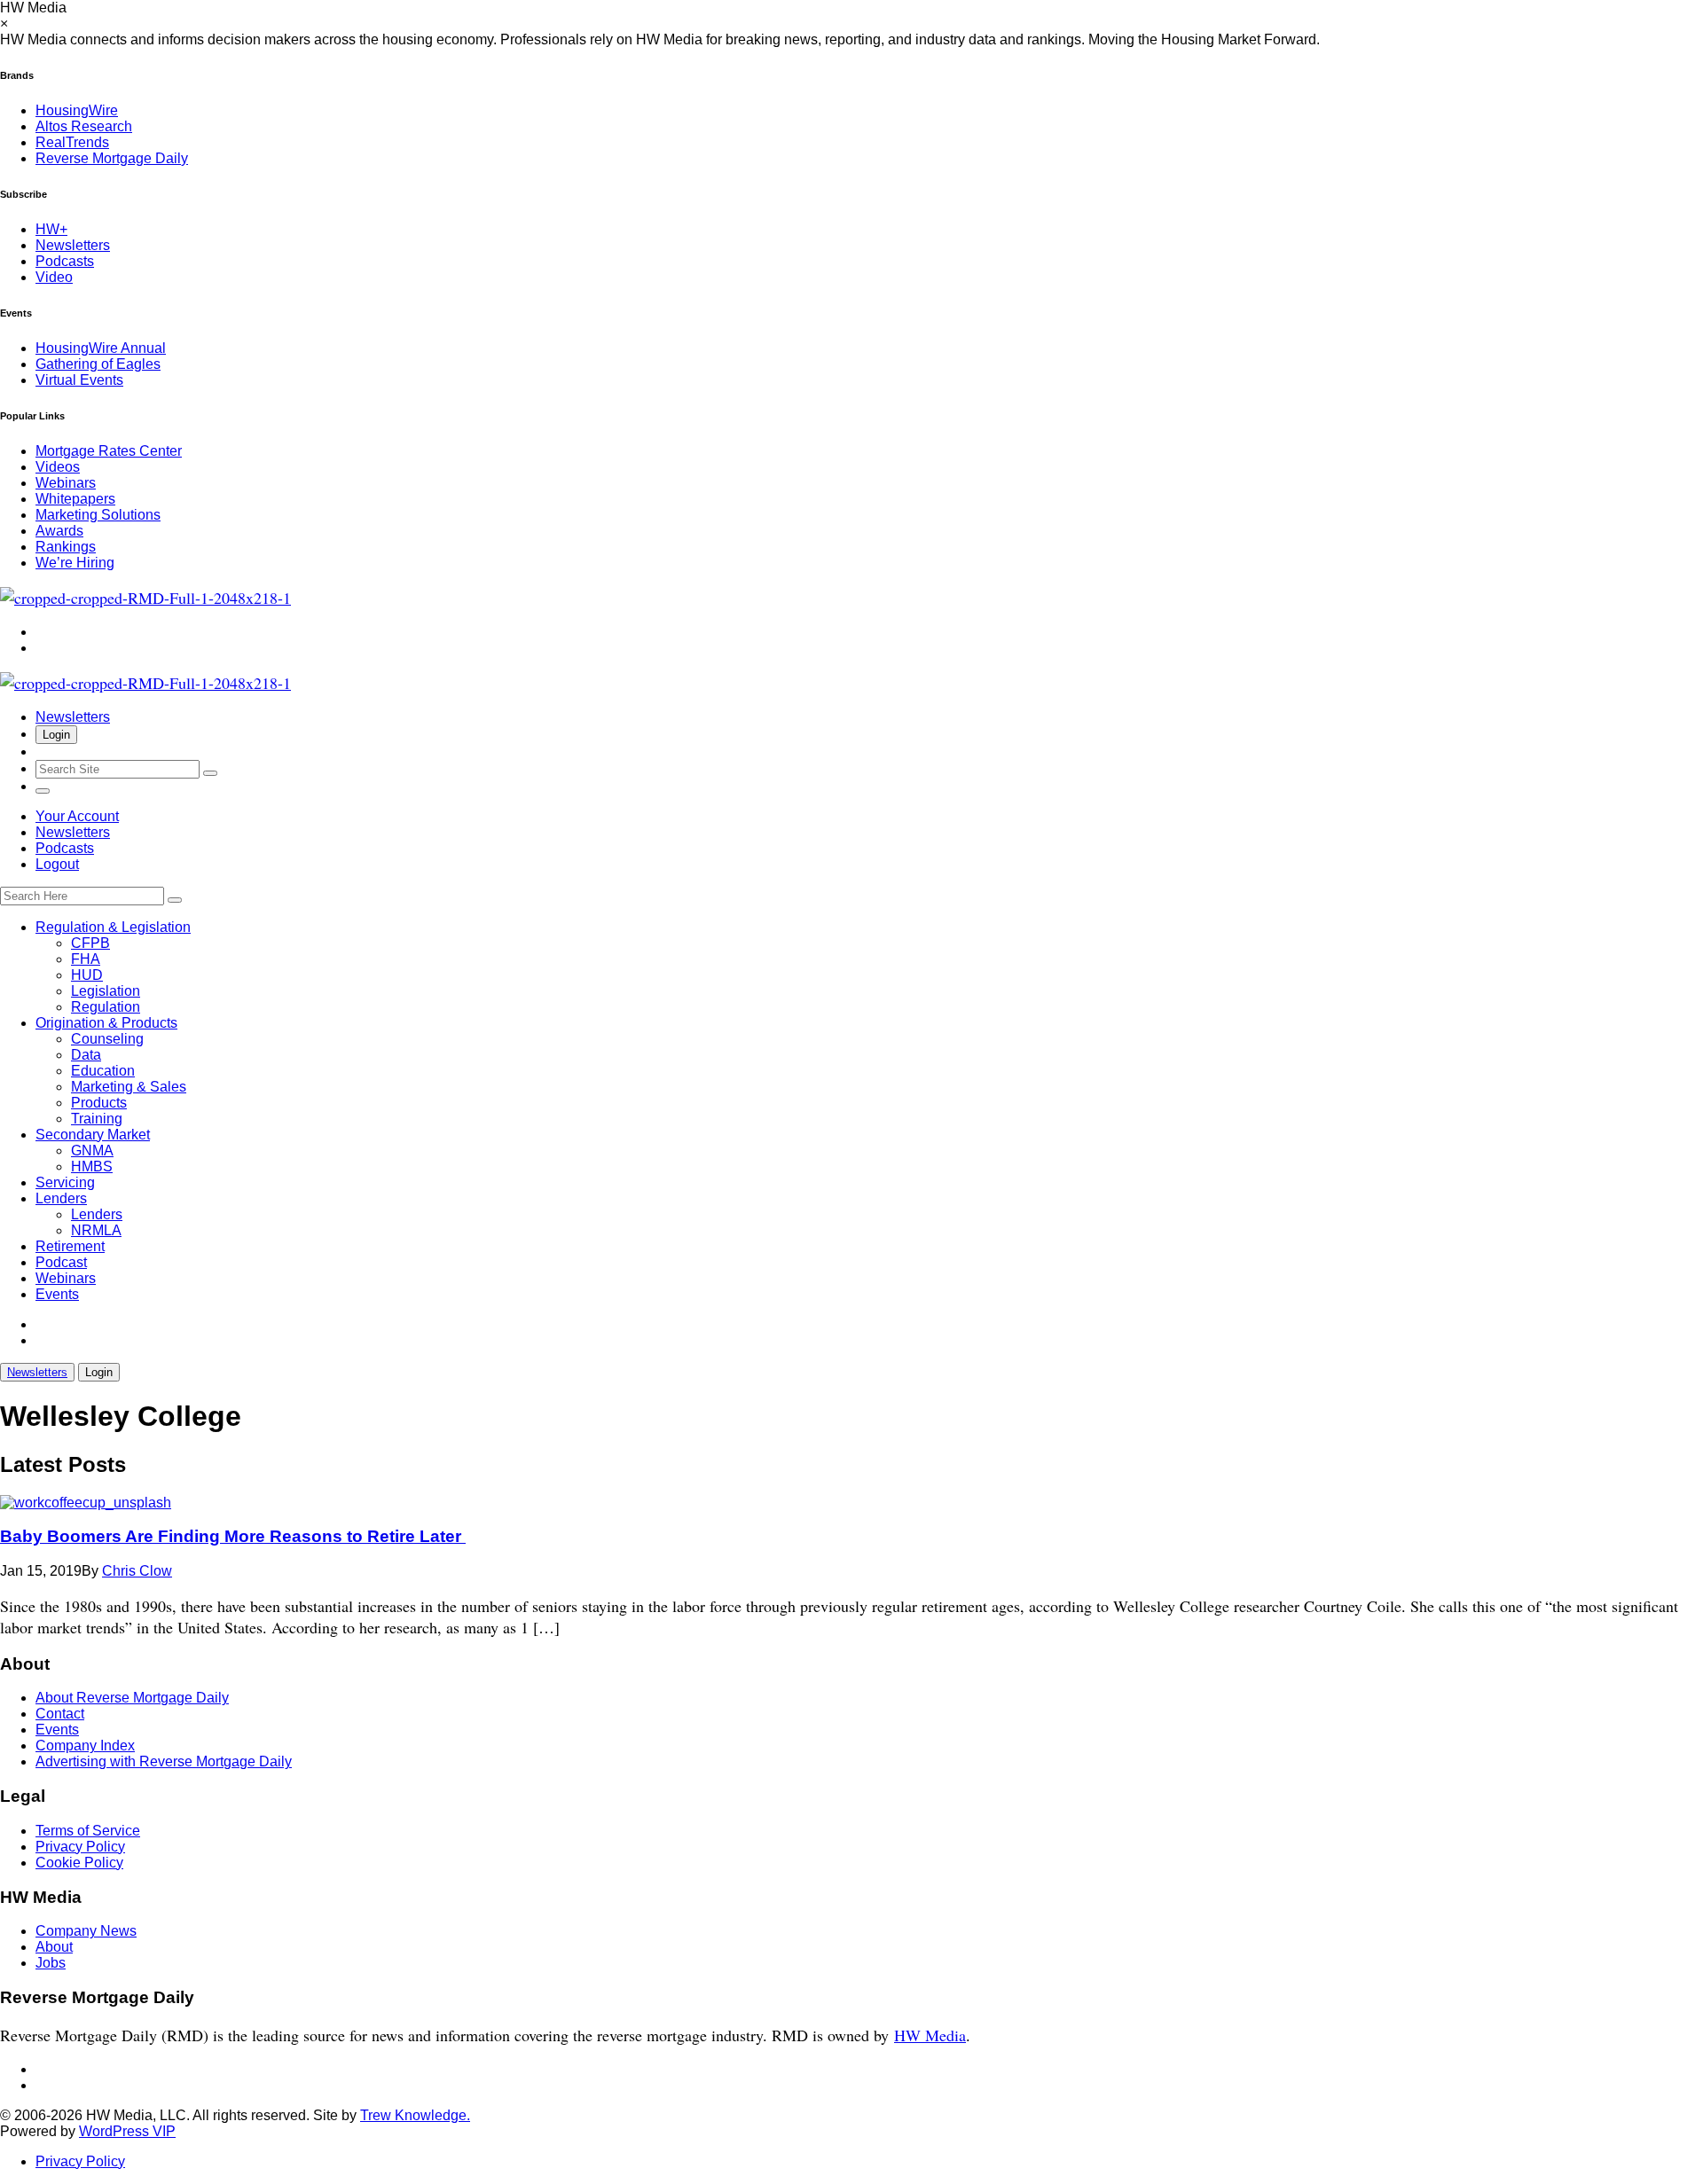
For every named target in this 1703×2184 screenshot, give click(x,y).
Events (57, 1294)
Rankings (66, 547)
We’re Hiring (75, 563)
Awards (59, 531)
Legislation (106, 991)
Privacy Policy (80, 1847)
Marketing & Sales (129, 1087)
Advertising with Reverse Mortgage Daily (164, 1761)
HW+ (51, 229)
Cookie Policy (79, 1863)
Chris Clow (137, 1571)
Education (103, 1071)
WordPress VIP (127, 2131)
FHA (86, 959)
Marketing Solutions (98, 515)
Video (54, 277)
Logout (57, 864)
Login (56, 735)
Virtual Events (79, 380)
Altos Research (84, 126)
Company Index (85, 1746)
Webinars (66, 483)
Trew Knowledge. (415, 2115)
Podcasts (65, 261)
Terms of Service (88, 1831)
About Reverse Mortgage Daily (132, 1698)
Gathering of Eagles (98, 364)
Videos (58, 467)
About (54, 1947)
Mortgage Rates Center (109, 451)
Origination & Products (106, 1023)
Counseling (107, 1039)
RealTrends (72, 142)
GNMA (92, 1151)
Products (99, 1103)
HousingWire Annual (101, 348)
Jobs (51, 1963)
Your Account (77, 816)
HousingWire (77, 110)
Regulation (106, 1007)
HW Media (930, 2035)
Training (97, 1119)
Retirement (70, 1246)
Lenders (61, 1198)
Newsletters (73, 245)
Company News (86, 1931)
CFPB (90, 943)
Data (86, 1055)
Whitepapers (75, 499)
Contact (60, 1714)
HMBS (92, 1166)
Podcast (61, 1262)
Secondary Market (93, 1135)
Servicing (65, 1182)
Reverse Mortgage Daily (112, 158)
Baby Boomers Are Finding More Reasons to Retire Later (233, 1536)
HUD (87, 975)
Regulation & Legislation (113, 927)
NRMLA (96, 1230)
